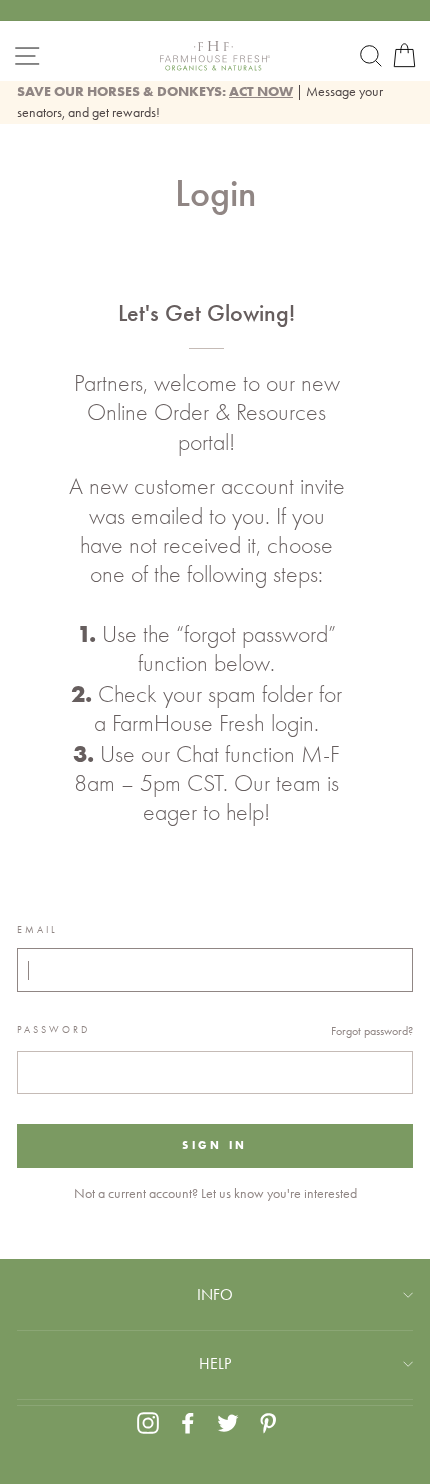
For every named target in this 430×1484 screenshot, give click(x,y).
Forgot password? (372, 1031)
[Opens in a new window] (148, 1422)
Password (53, 1030)
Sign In (214, 1145)
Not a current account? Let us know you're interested (215, 1193)
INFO (215, 1294)
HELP (215, 1363)
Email (37, 930)
